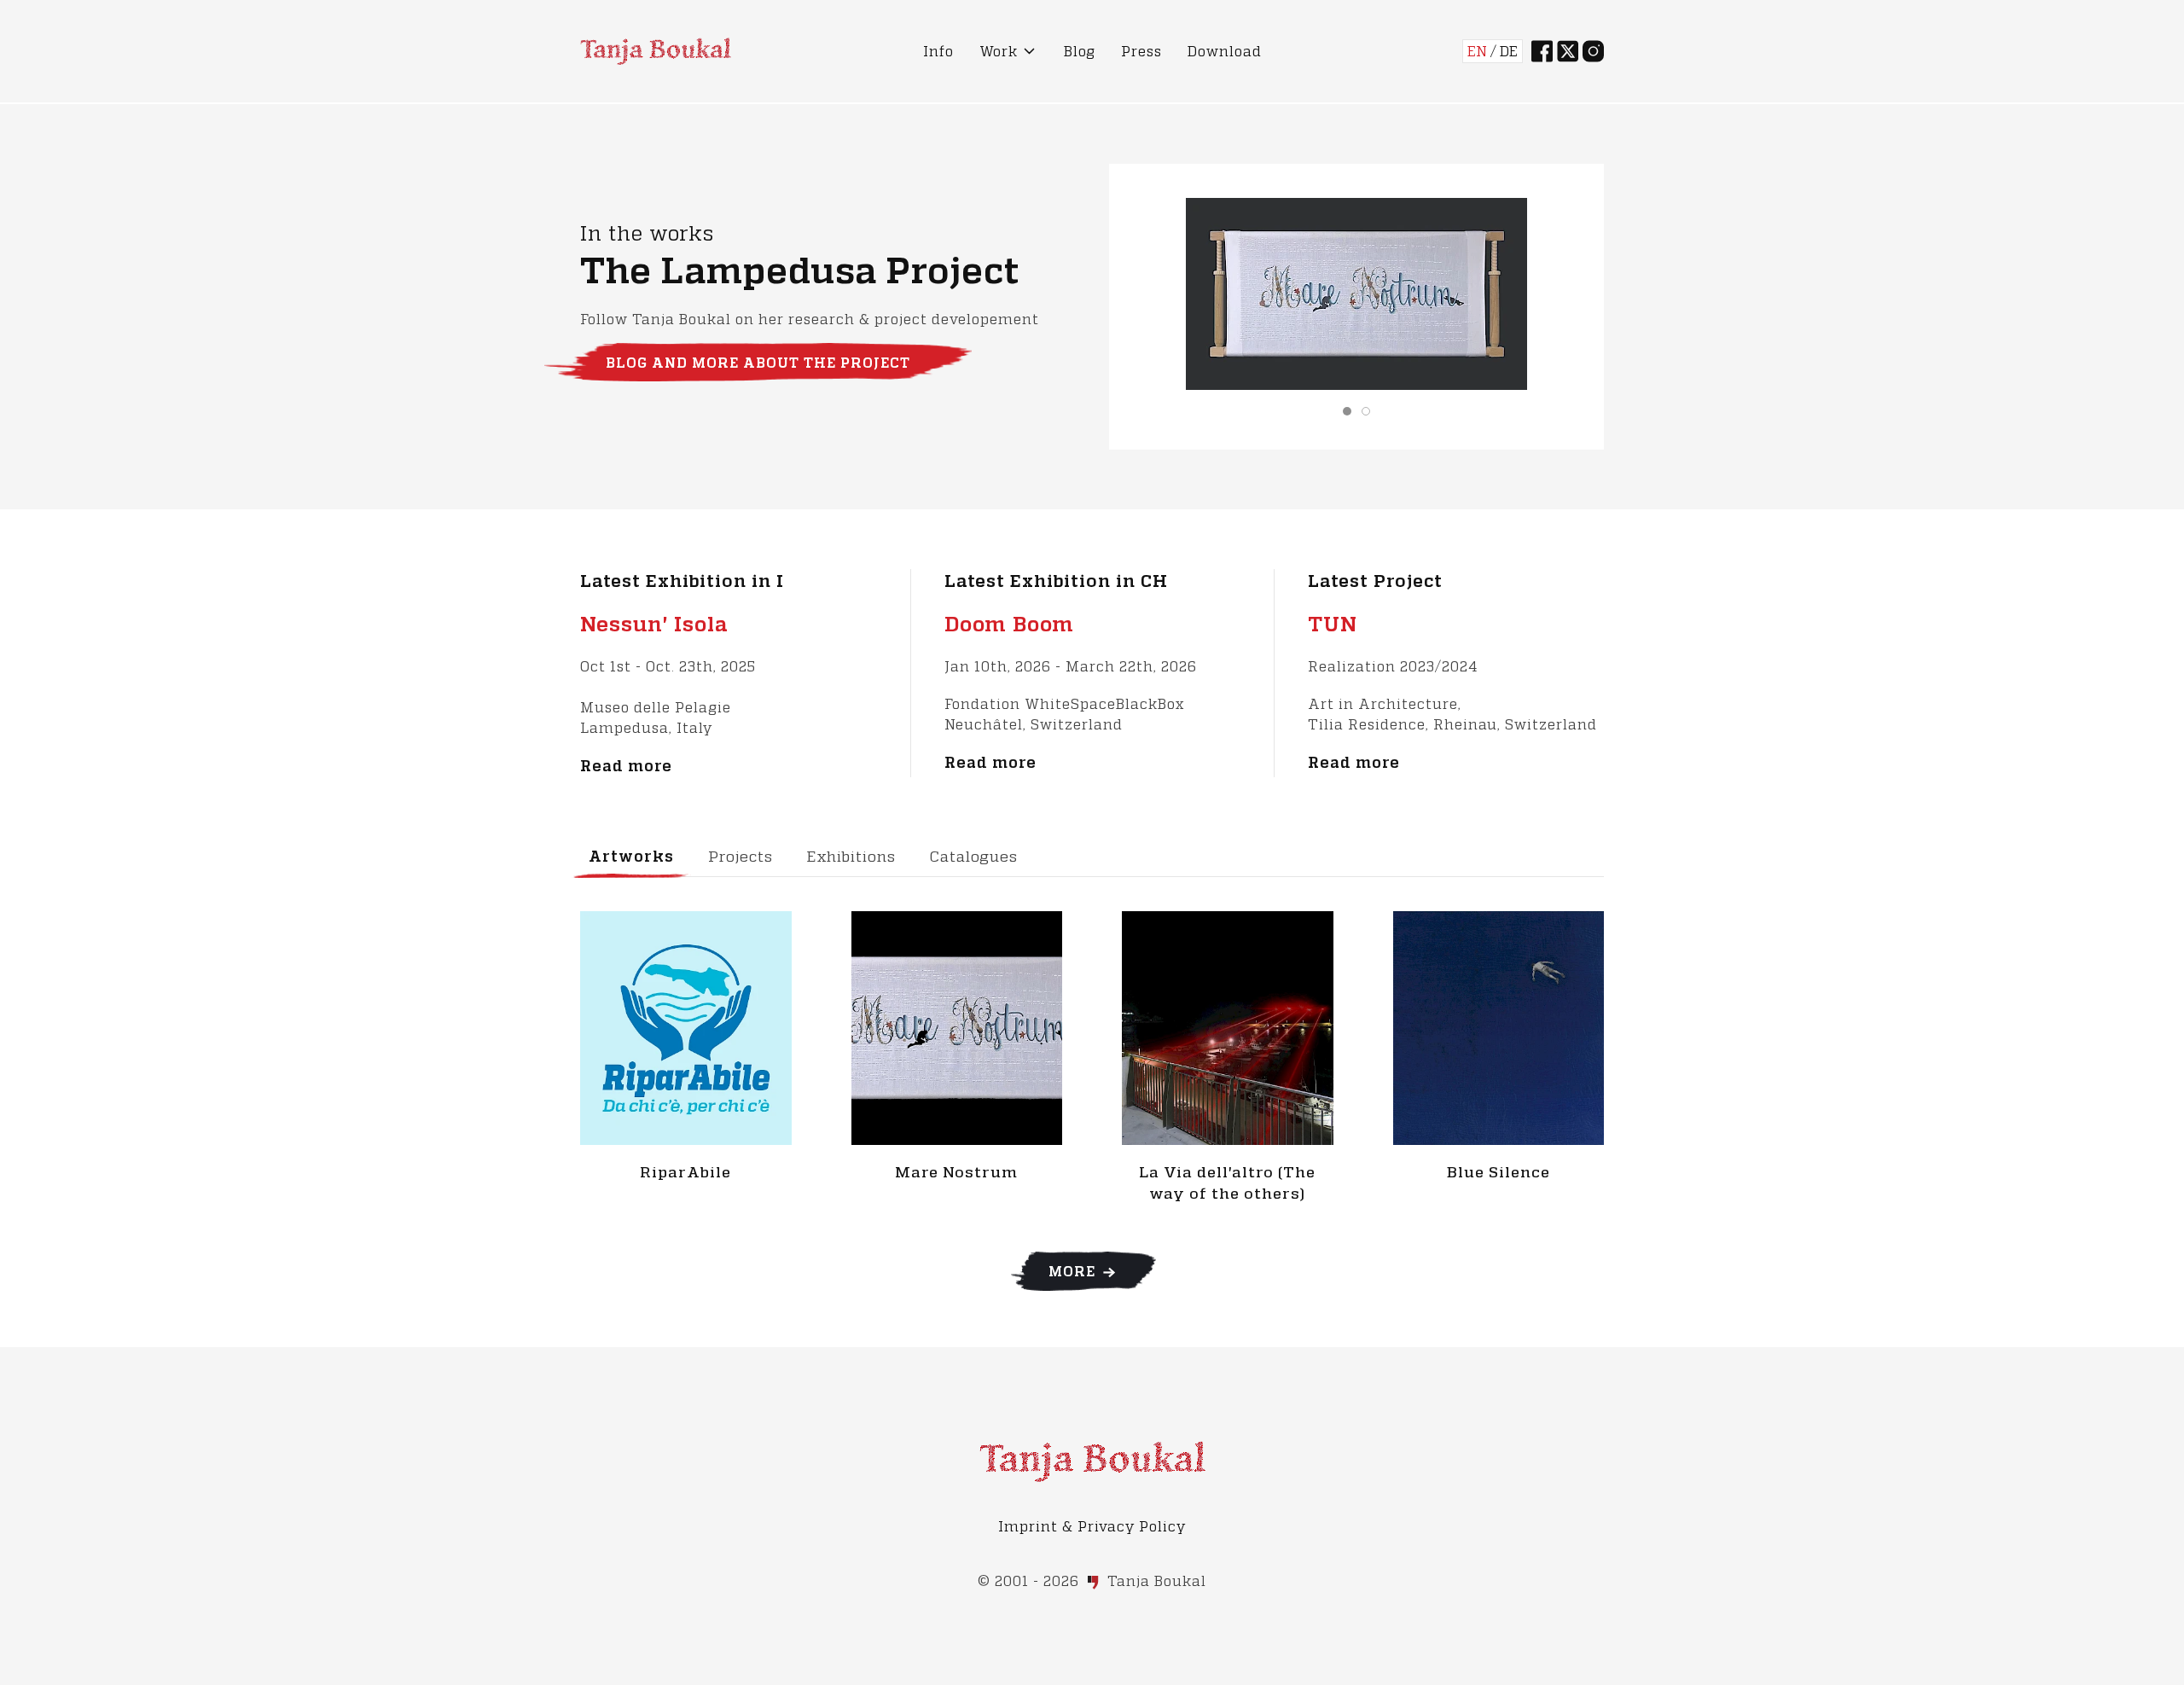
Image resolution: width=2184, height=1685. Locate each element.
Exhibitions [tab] (851, 856)
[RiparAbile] (686, 1026)
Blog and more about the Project (758, 363)
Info (938, 51)
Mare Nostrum (956, 1172)
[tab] (1347, 411)
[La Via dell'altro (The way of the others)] (1228, 1026)
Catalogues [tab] (974, 856)
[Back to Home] (656, 51)
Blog (1080, 51)
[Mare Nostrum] (957, 1026)
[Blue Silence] (1499, 1026)
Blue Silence (1499, 1172)
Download (1225, 51)
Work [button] (999, 51)
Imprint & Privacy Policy (1092, 1526)
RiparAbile (685, 1172)
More (1074, 1271)
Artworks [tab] (631, 856)
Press (1141, 51)
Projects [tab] (741, 856)
